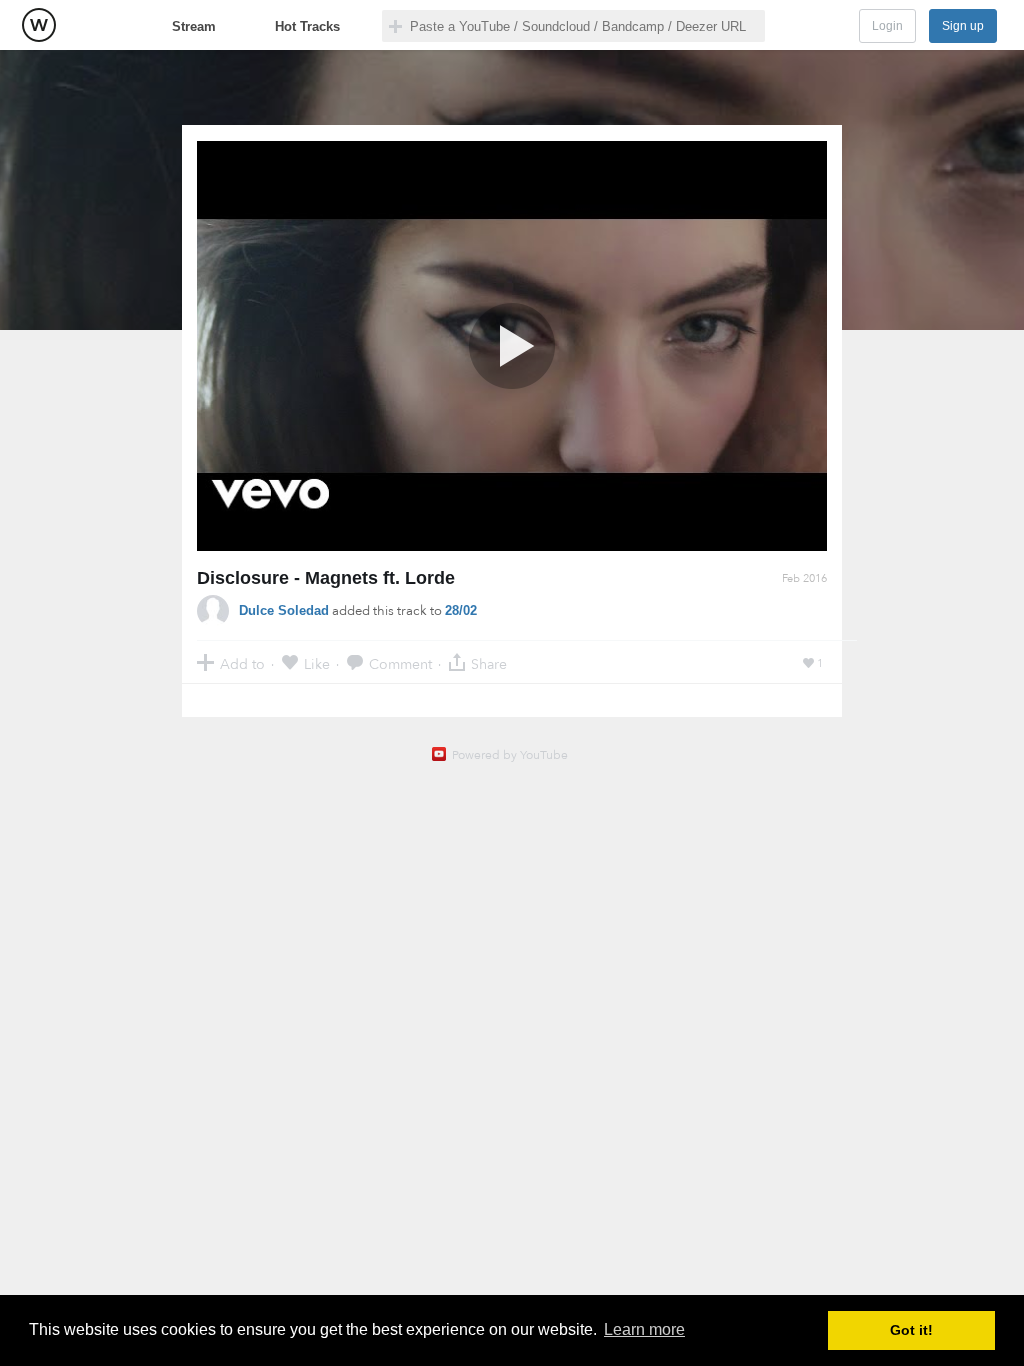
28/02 (461, 610)
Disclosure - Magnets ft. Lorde (326, 578)
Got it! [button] (911, 1330)
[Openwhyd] (39, 25)
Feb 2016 (804, 578)
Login (887, 26)
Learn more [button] (644, 1329)
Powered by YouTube (510, 755)
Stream (194, 26)
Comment (400, 663)
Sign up (963, 26)
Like (317, 663)
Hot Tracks (307, 26)
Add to (242, 663)
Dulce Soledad (284, 610)
